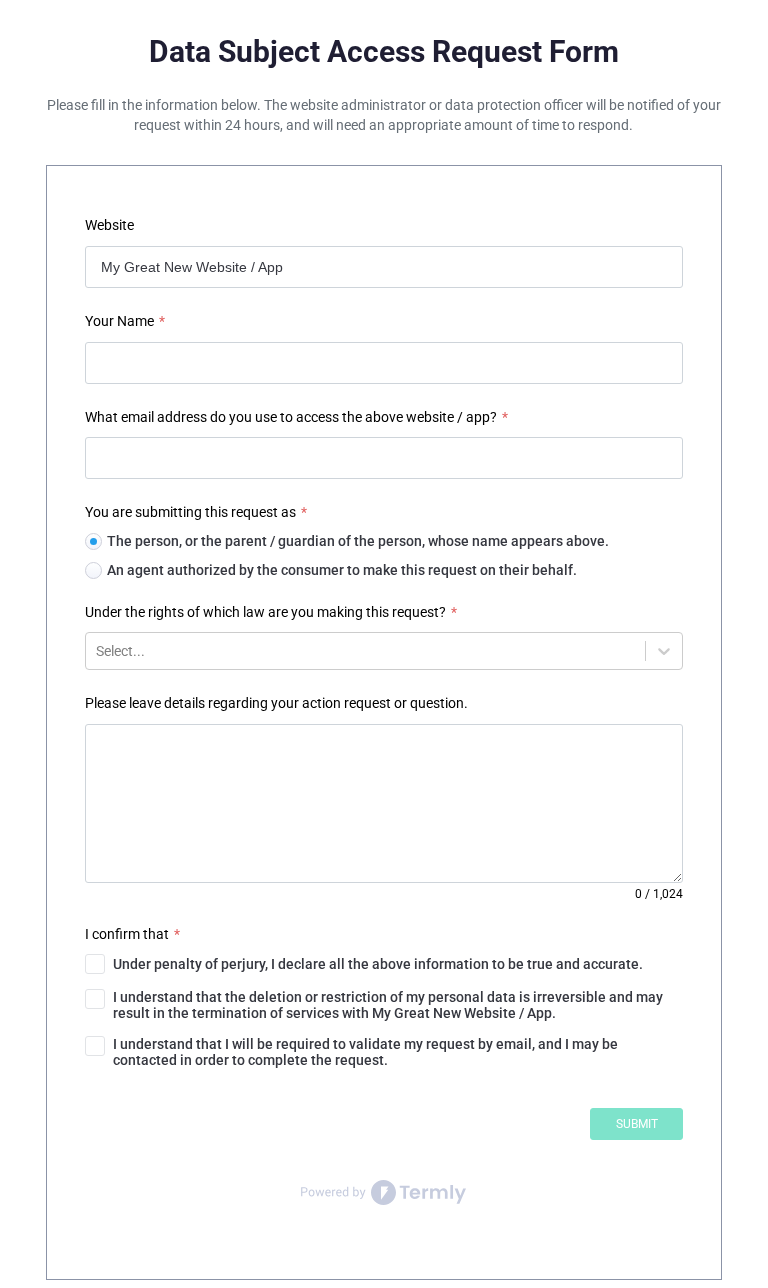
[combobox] (97, 651)
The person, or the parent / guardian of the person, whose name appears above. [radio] (358, 541)
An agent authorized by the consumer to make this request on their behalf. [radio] (342, 570)
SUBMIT (637, 1124)
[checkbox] (384, 964)
